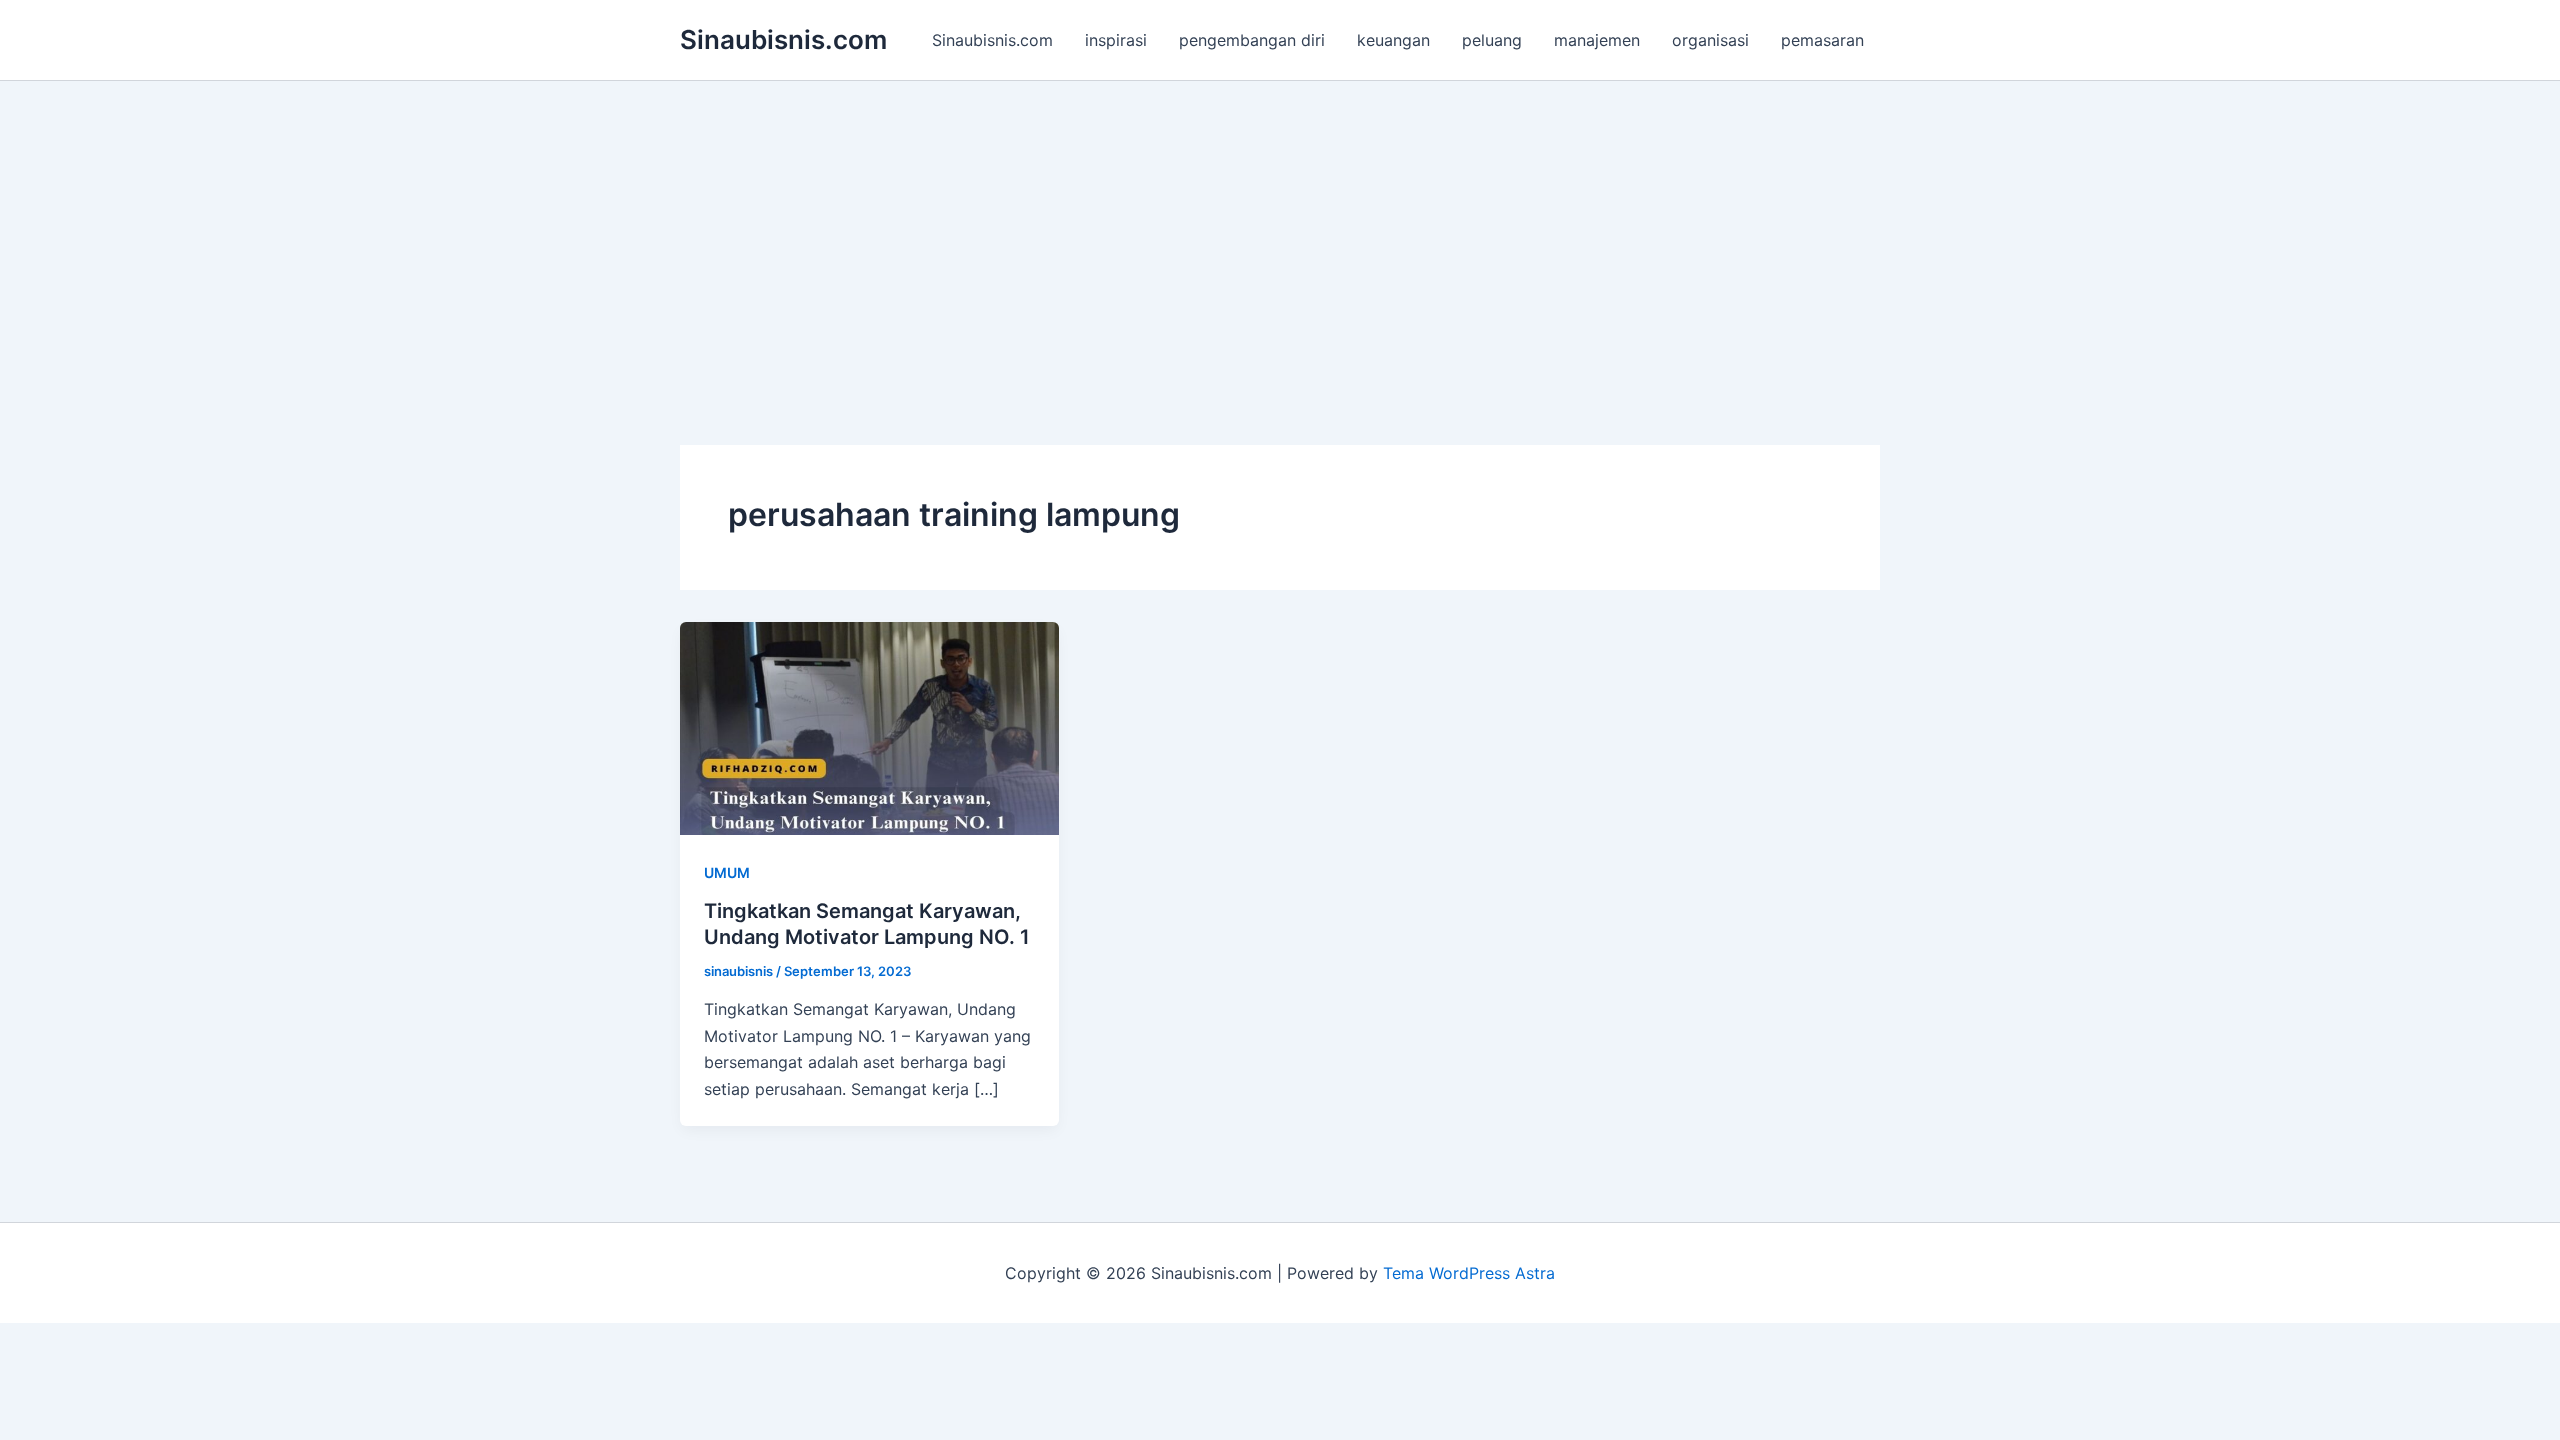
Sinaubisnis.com (783, 39)
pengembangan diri (1252, 40)
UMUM (727, 872)
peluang (1492, 40)
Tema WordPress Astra (1469, 1273)
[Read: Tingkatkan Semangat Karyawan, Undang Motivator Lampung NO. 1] (869, 727)
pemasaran (1822, 40)
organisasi (1710, 40)
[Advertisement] (1280, 231)
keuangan (1393, 40)
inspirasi (1116, 40)
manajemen (1597, 40)
